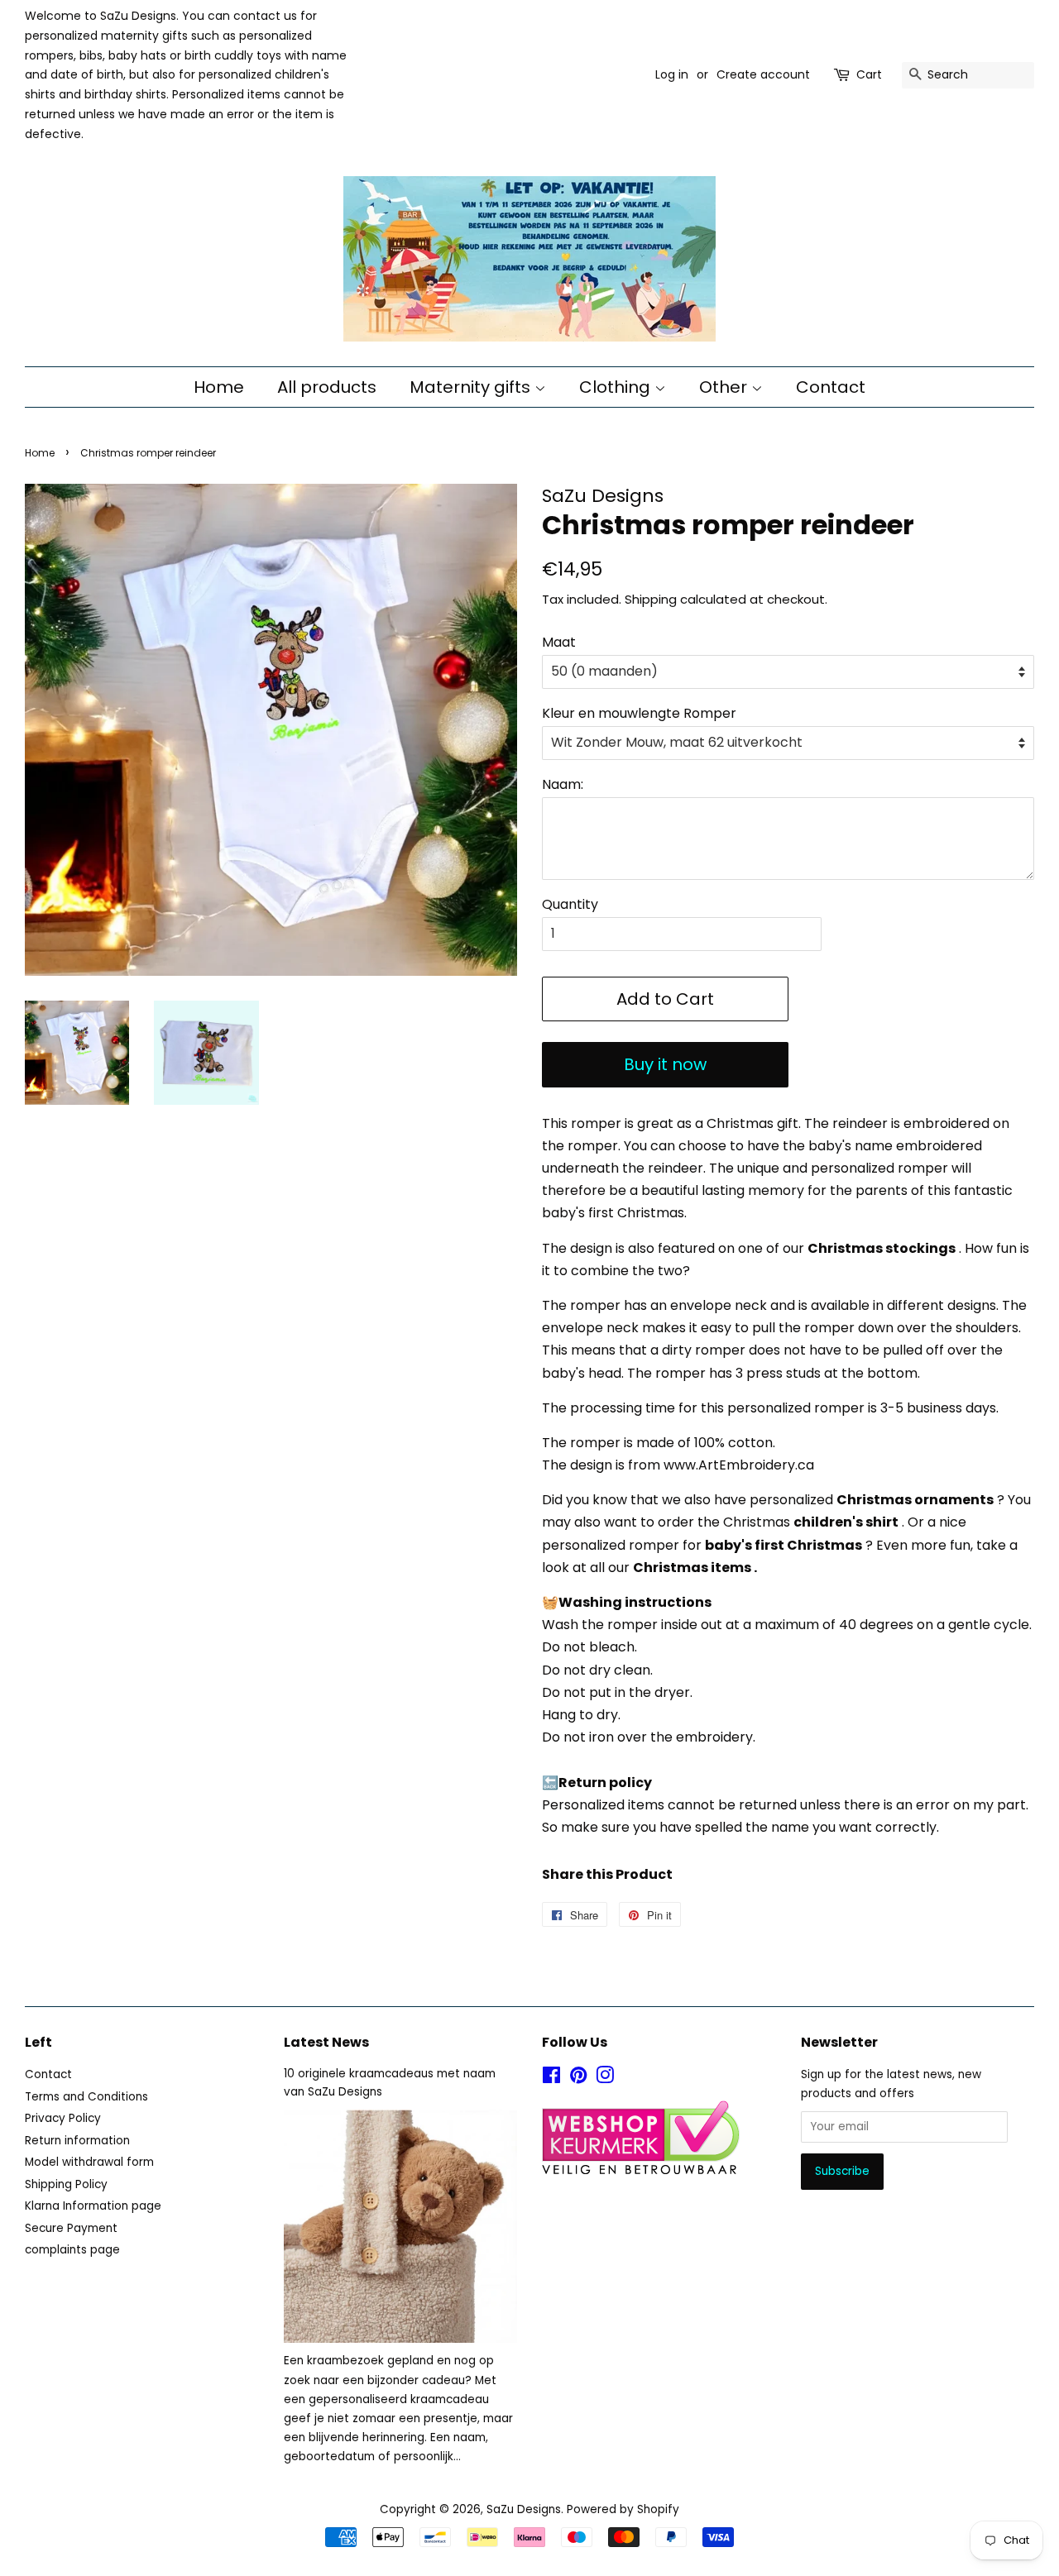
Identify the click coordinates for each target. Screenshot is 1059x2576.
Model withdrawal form (89, 2162)
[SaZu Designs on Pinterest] (578, 2079)
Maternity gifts (472, 387)
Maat (559, 642)
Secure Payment (71, 2228)
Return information (77, 2141)
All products (327, 387)
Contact (831, 387)
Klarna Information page (93, 2206)
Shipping (651, 599)
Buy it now (665, 1064)
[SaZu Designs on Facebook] (551, 2079)
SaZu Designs (524, 2509)
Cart (869, 74)
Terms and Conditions (86, 2097)
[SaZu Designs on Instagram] (605, 2079)
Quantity (570, 904)
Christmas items (692, 1568)
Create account (763, 74)
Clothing (617, 387)
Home (219, 387)
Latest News (326, 2042)
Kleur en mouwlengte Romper (639, 713)
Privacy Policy (63, 2118)
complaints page (72, 2250)
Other (725, 387)
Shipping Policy (66, 2184)
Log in (672, 74)
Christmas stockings (882, 1248)
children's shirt (846, 1522)
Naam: (563, 784)
